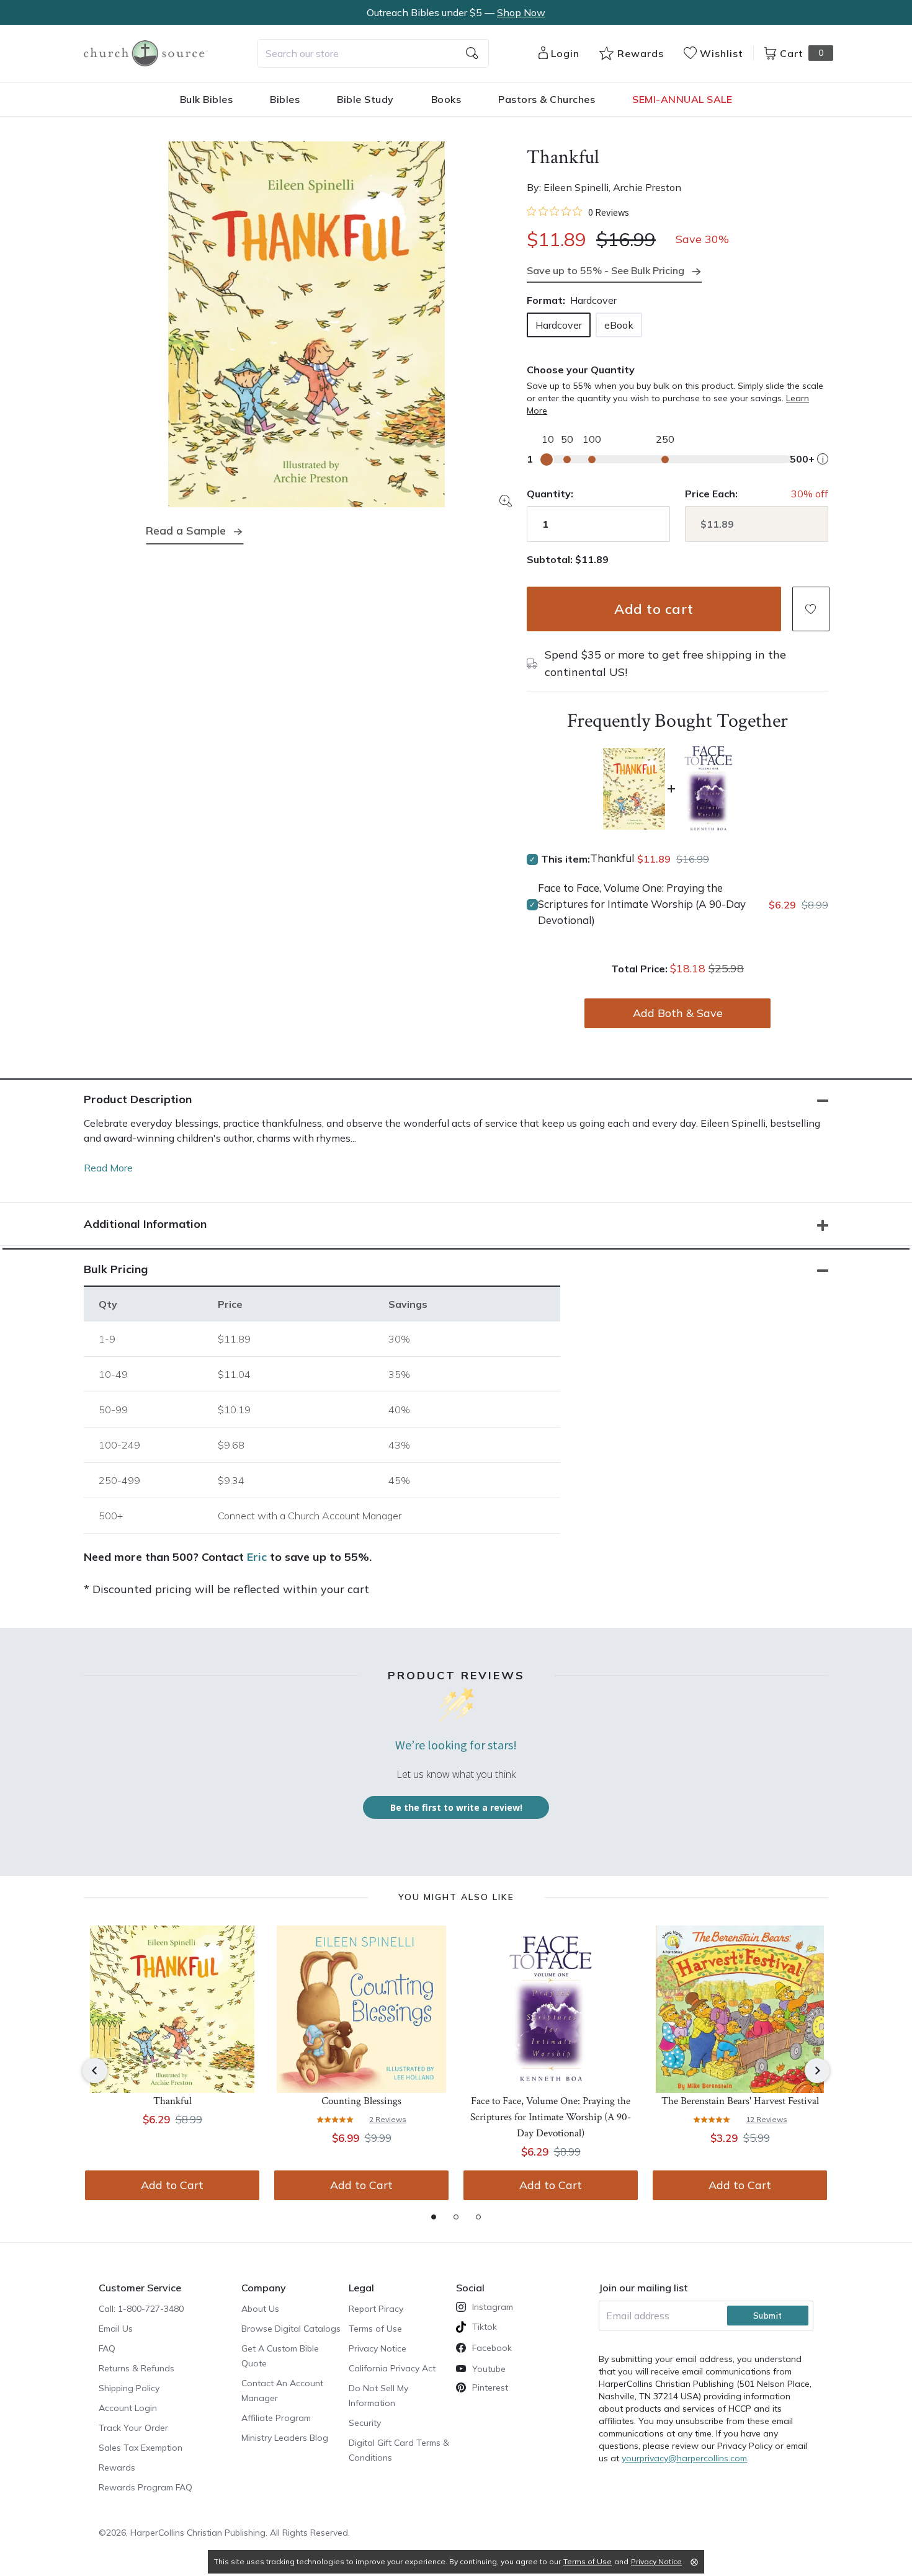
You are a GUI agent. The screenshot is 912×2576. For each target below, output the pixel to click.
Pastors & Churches (547, 99)
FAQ (107, 2348)
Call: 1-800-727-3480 (141, 2309)
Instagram (493, 2307)
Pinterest (490, 2387)
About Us (260, 2309)
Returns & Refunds (136, 2368)
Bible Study (365, 99)
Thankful (172, 2101)
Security (365, 2423)
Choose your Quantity (581, 370)
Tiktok (485, 2327)
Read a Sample (186, 531)
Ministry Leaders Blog (285, 2438)
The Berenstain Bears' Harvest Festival (740, 2101)
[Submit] (472, 53)
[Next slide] (817, 2071)
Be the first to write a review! (456, 1807)
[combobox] (373, 53)
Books (446, 99)
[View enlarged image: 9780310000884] (306, 324)
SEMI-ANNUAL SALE (682, 99)
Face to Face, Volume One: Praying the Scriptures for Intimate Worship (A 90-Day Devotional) (642, 904)
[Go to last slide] (95, 2071)
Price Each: (711, 494)
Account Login (128, 2408)
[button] (811, 609)
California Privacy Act (392, 2368)
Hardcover (559, 325)
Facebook (492, 2348)
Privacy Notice (378, 2348)
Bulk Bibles (207, 99)
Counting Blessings (361, 2101)
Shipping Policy (129, 2388)
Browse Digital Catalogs (291, 2329)
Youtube (489, 2369)
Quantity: (550, 494)
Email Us (116, 2329)
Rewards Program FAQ (145, 2487)
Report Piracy (376, 2309)
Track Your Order (133, 2428)
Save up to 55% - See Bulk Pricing (606, 270)
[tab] (434, 2217)
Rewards (117, 2467)
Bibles (285, 99)
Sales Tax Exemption (141, 2448)
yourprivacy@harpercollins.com (684, 2458)
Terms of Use (375, 2329)
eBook (619, 325)
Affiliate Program (276, 2418)
